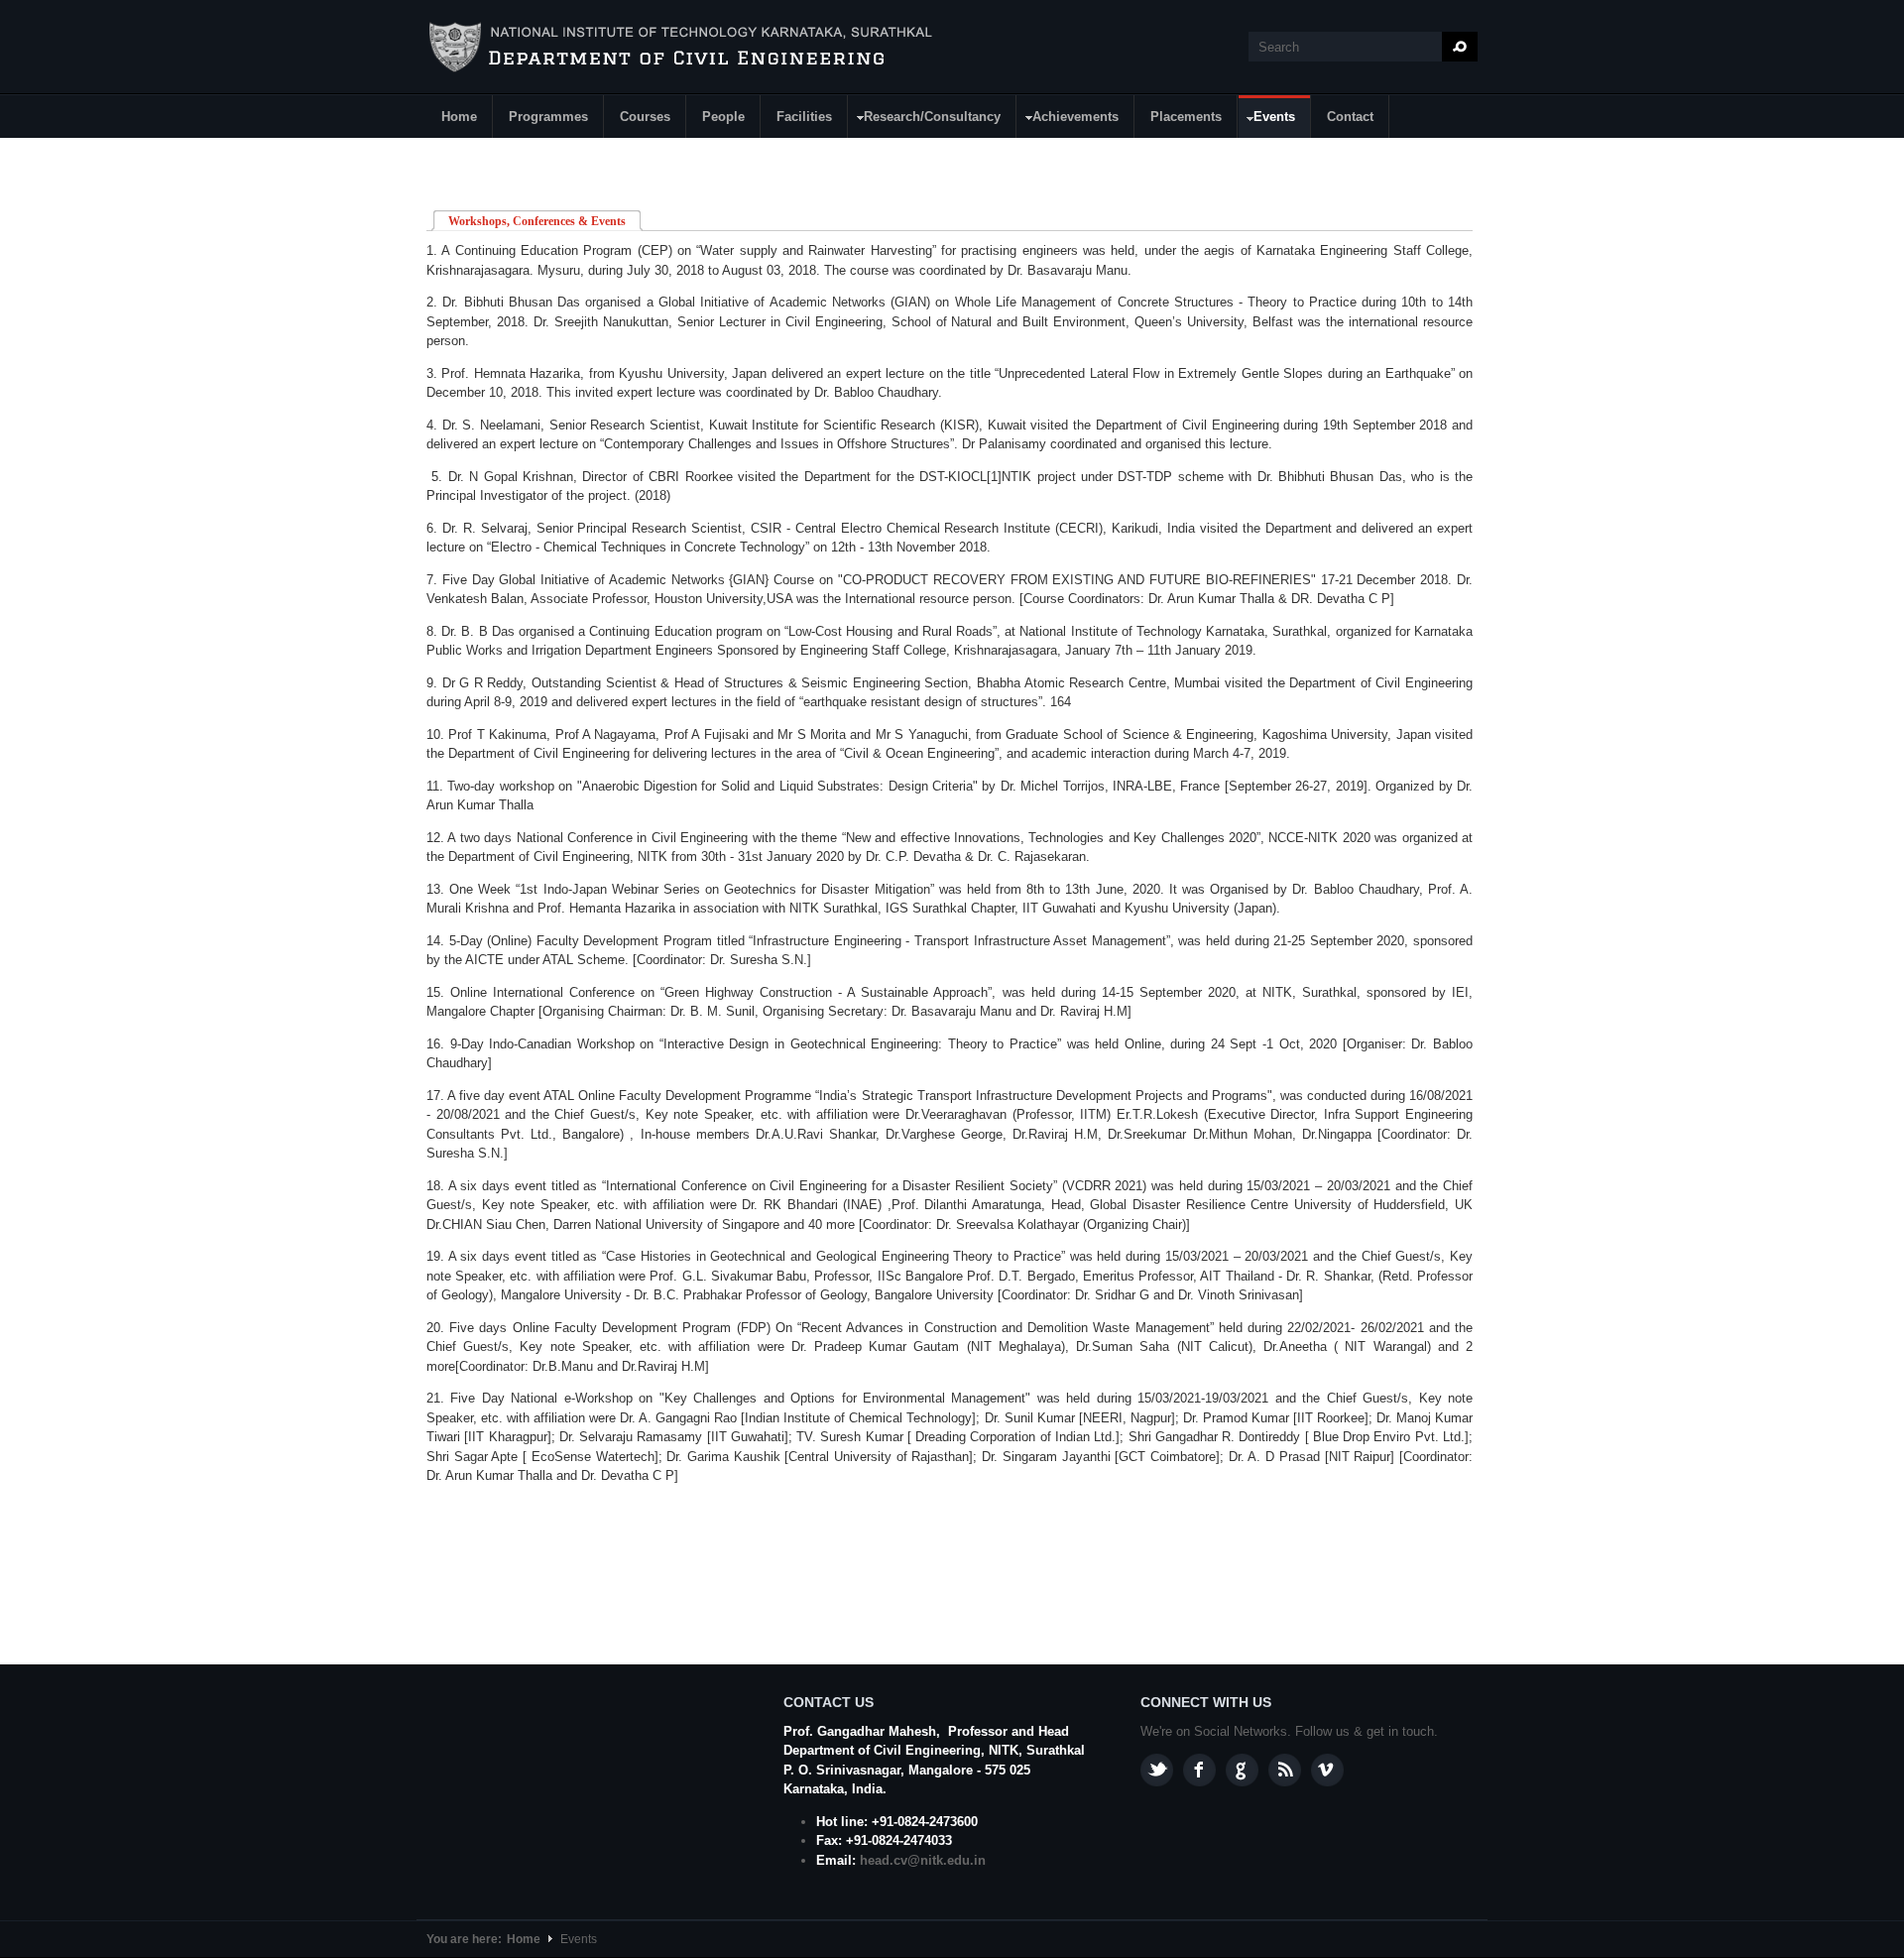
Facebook (1199, 1770)
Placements (1186, 117)
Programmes (548, 117)
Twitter (1157, 1770)
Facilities (804, 117)
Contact (1350, 117)
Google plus (1242, 1770)
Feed (1285, 1770)
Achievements (1068, 120)
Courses (645, 117)
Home (459, 117)
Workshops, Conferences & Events (545, 221)
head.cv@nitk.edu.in (923, 1860)
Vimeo (1327, 1770)
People (723, 117)
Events (1267, 120)
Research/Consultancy (925, 120)
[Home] (683, 48)
